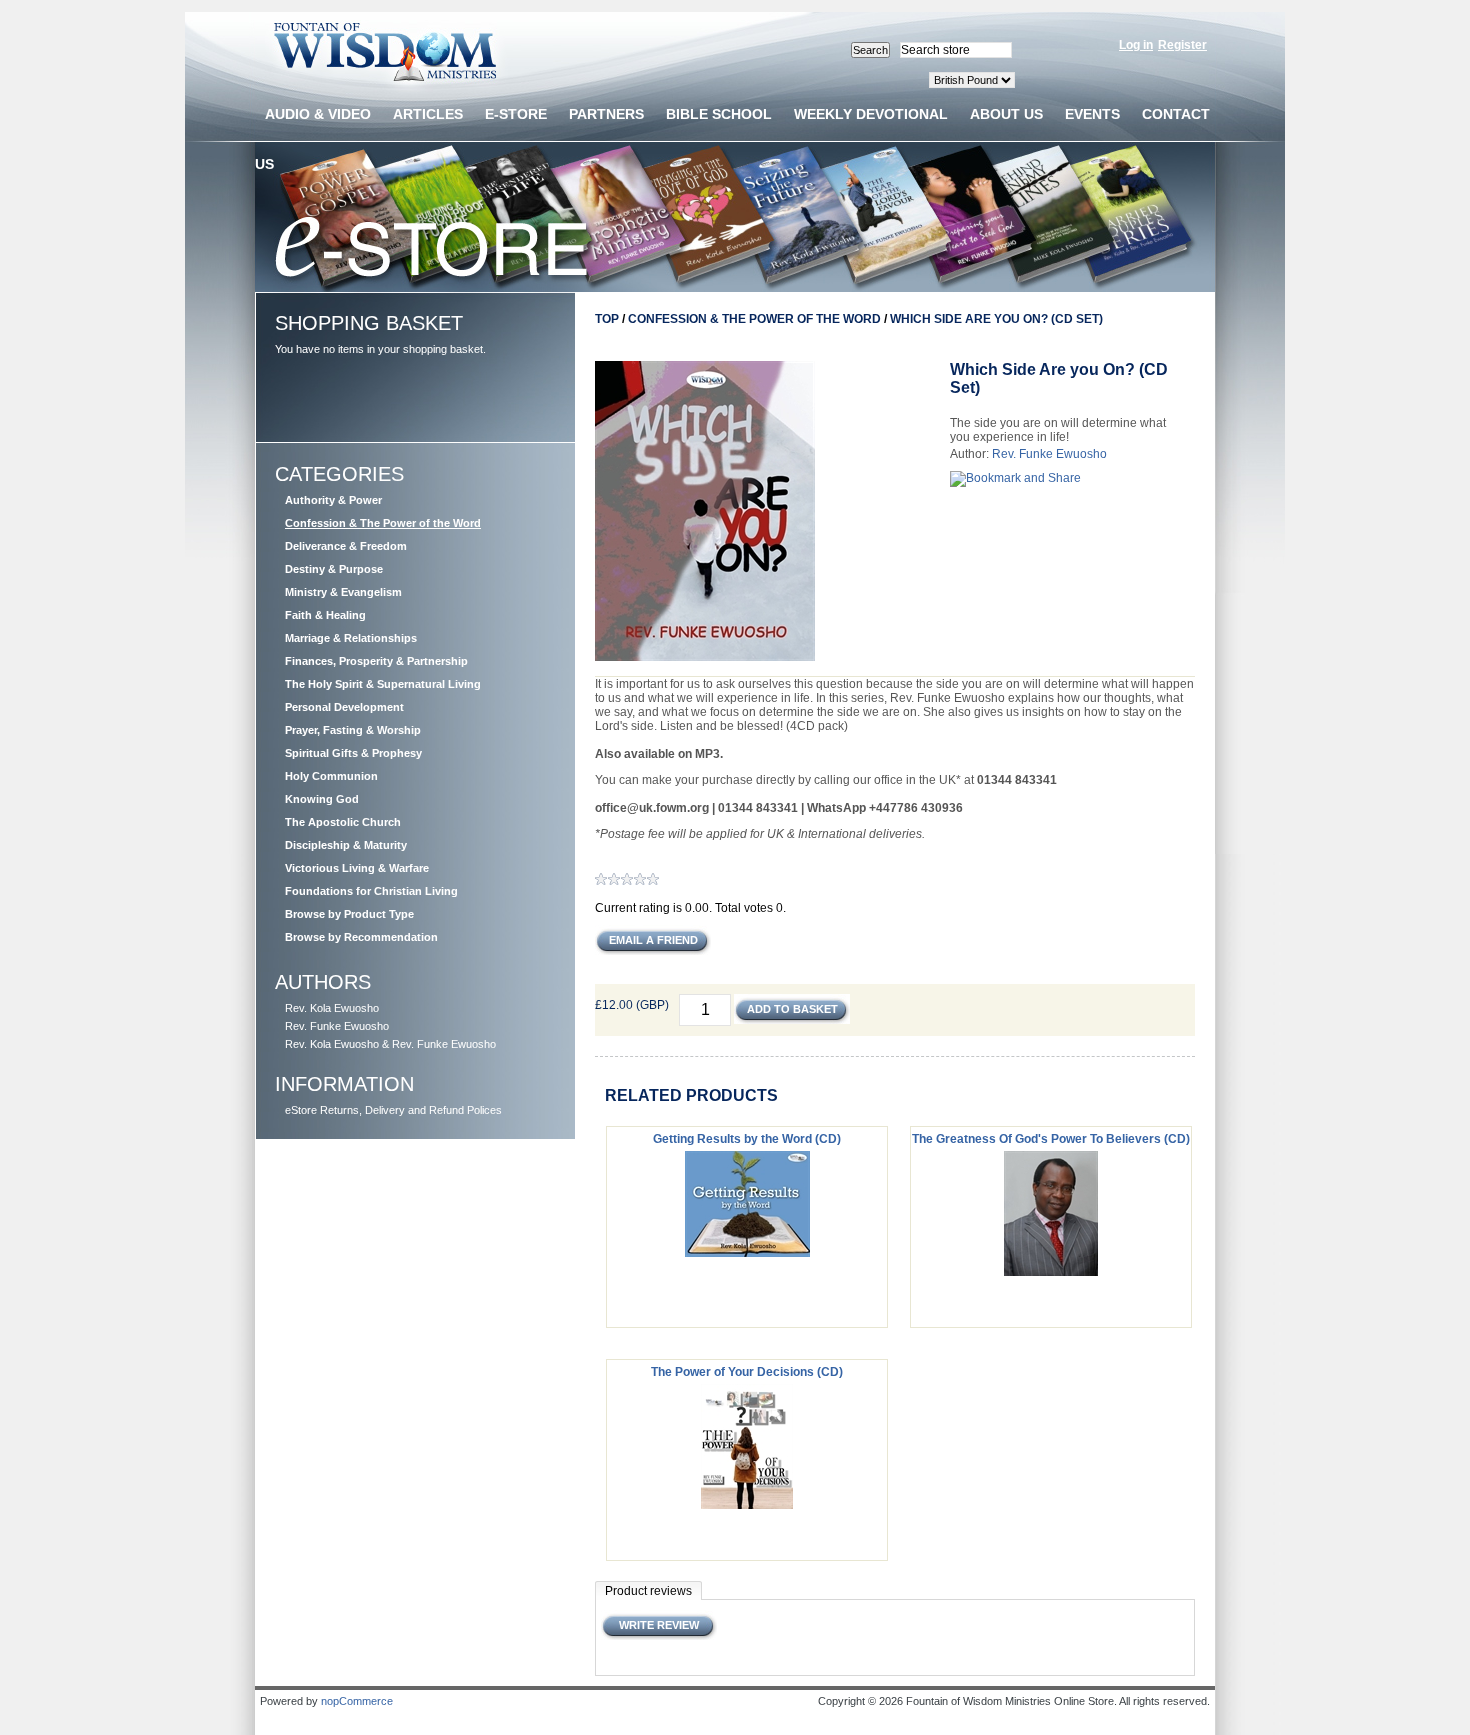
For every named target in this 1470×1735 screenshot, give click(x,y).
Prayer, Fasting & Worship (353, 730)
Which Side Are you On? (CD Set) (996, 319)
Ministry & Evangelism (343, 592)
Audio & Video (318, 114)
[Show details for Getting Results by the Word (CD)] (747, 1253)
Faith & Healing (325, 615)
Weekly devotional (871, 114)
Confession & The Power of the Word (383, 523)
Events (1092, 114)
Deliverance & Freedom (346, 546)
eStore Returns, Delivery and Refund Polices (393, 1110)
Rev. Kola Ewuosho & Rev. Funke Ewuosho (390, 1044)
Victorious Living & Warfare (357, 868)
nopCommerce (357, 1701)
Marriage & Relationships (351, 638)
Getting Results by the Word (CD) (747, 1139)
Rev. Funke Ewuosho (337, 1026)
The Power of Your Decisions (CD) (747, 1372)
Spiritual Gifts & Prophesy (353, 753)
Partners (606, 114)
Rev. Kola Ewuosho (332, 1008)
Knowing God (322, 799)
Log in (1136, 45)
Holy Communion (331, 776)
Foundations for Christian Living (371, 891)
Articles (428, 114)
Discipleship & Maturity (346, 845)
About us (1006, 114)
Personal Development (344, 707)
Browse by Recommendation (361, 937)
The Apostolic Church (343, 822)
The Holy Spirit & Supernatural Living (383, 684)
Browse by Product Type (349, 914)
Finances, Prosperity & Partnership (376, 661)
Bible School (719, 114)
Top (607, 319)
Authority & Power (333, 500)
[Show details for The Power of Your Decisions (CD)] (747, 1505)
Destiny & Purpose (334, 569)
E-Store (516, 114)
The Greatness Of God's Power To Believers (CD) (1051, 1139)
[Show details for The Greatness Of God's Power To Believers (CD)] (1051, 1272)
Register (1182, 45)
